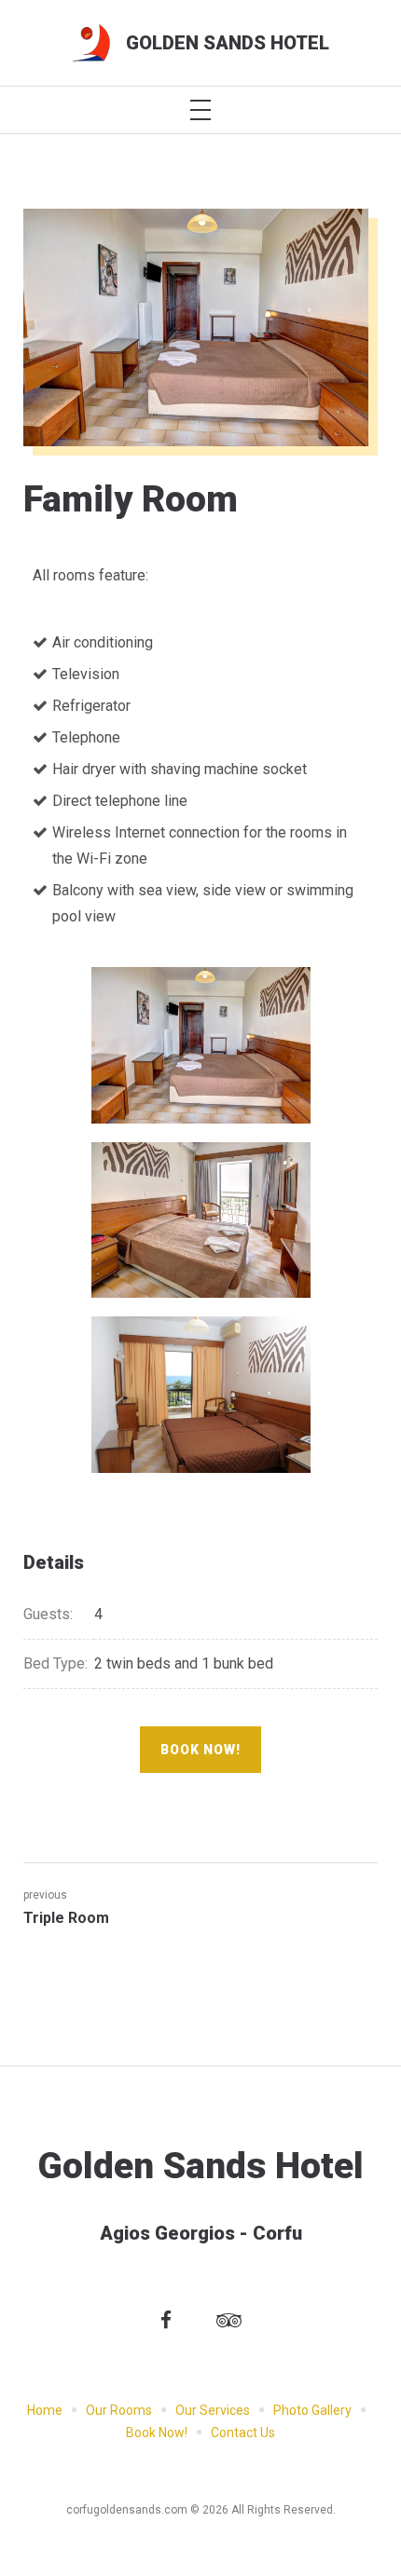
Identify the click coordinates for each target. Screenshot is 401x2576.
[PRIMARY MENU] (200, 110)
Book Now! (200, 1750)
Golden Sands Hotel (228, 43)
